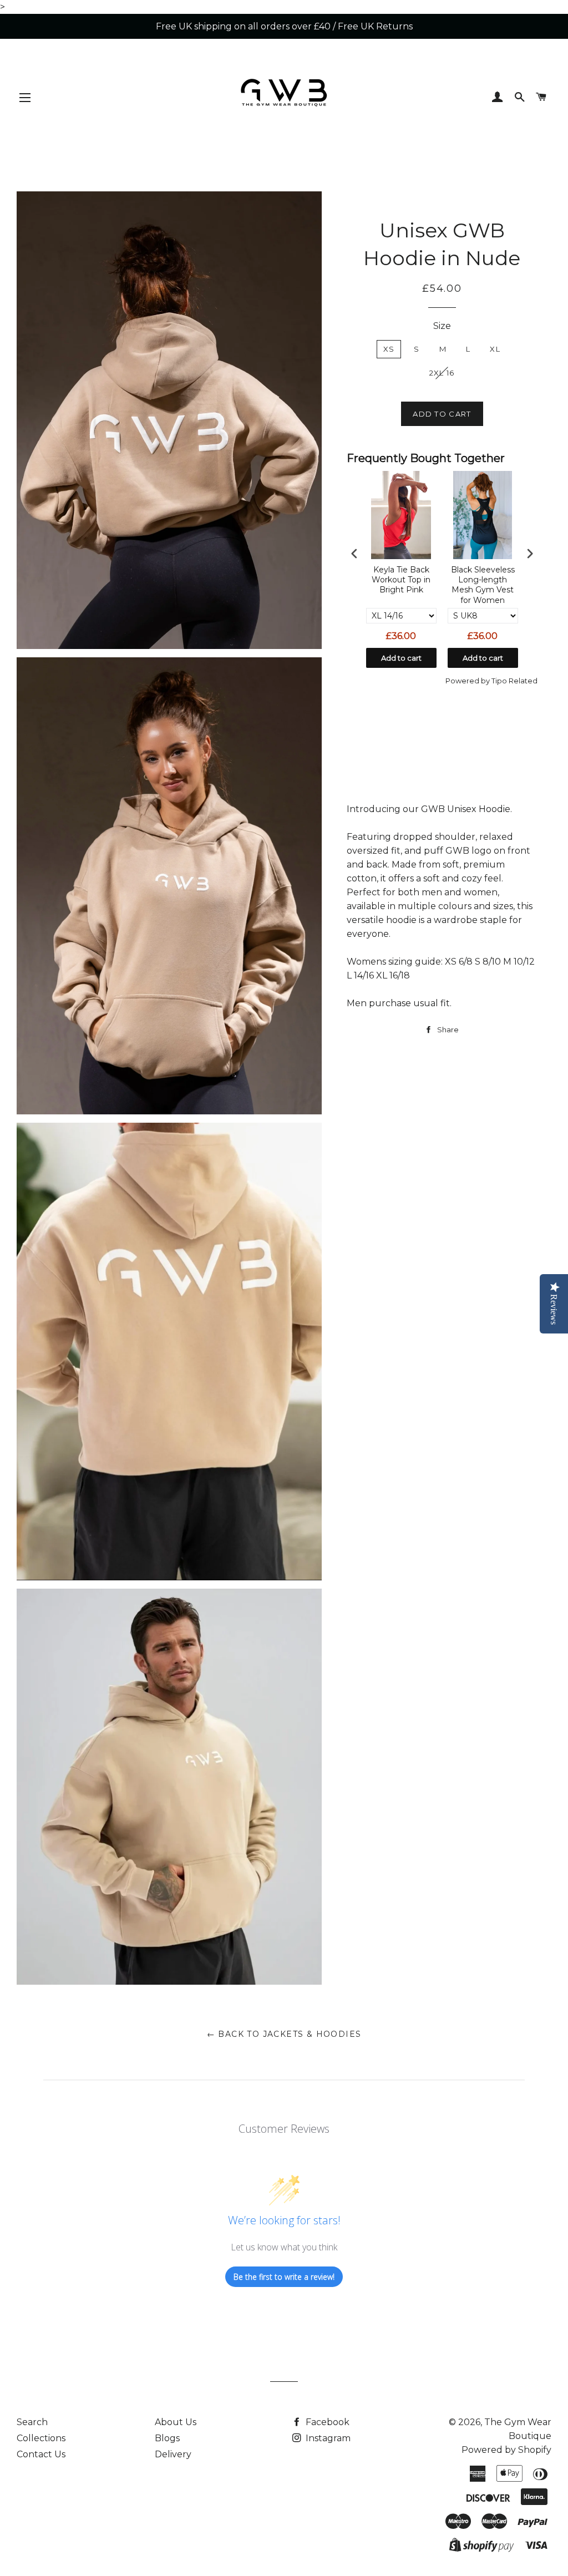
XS (389, 349)
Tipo (499, 681)
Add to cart (401, 658)
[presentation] (354, 553)
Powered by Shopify (506, 2450)
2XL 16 (442, 373)
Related (523, 681)
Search (32, 2422)
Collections (41, 2438)
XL (495, 349)
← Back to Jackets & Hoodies (284, 2034)
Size (442, 326)
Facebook (326, 2422)
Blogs (167, 2438)
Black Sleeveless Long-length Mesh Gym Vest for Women (483, 585)
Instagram (327, 2438)
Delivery (173, 2454)
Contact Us (41, 2454)
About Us (176, 2422)
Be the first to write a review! (284, 2277)
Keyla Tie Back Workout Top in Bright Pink (401, 580)
